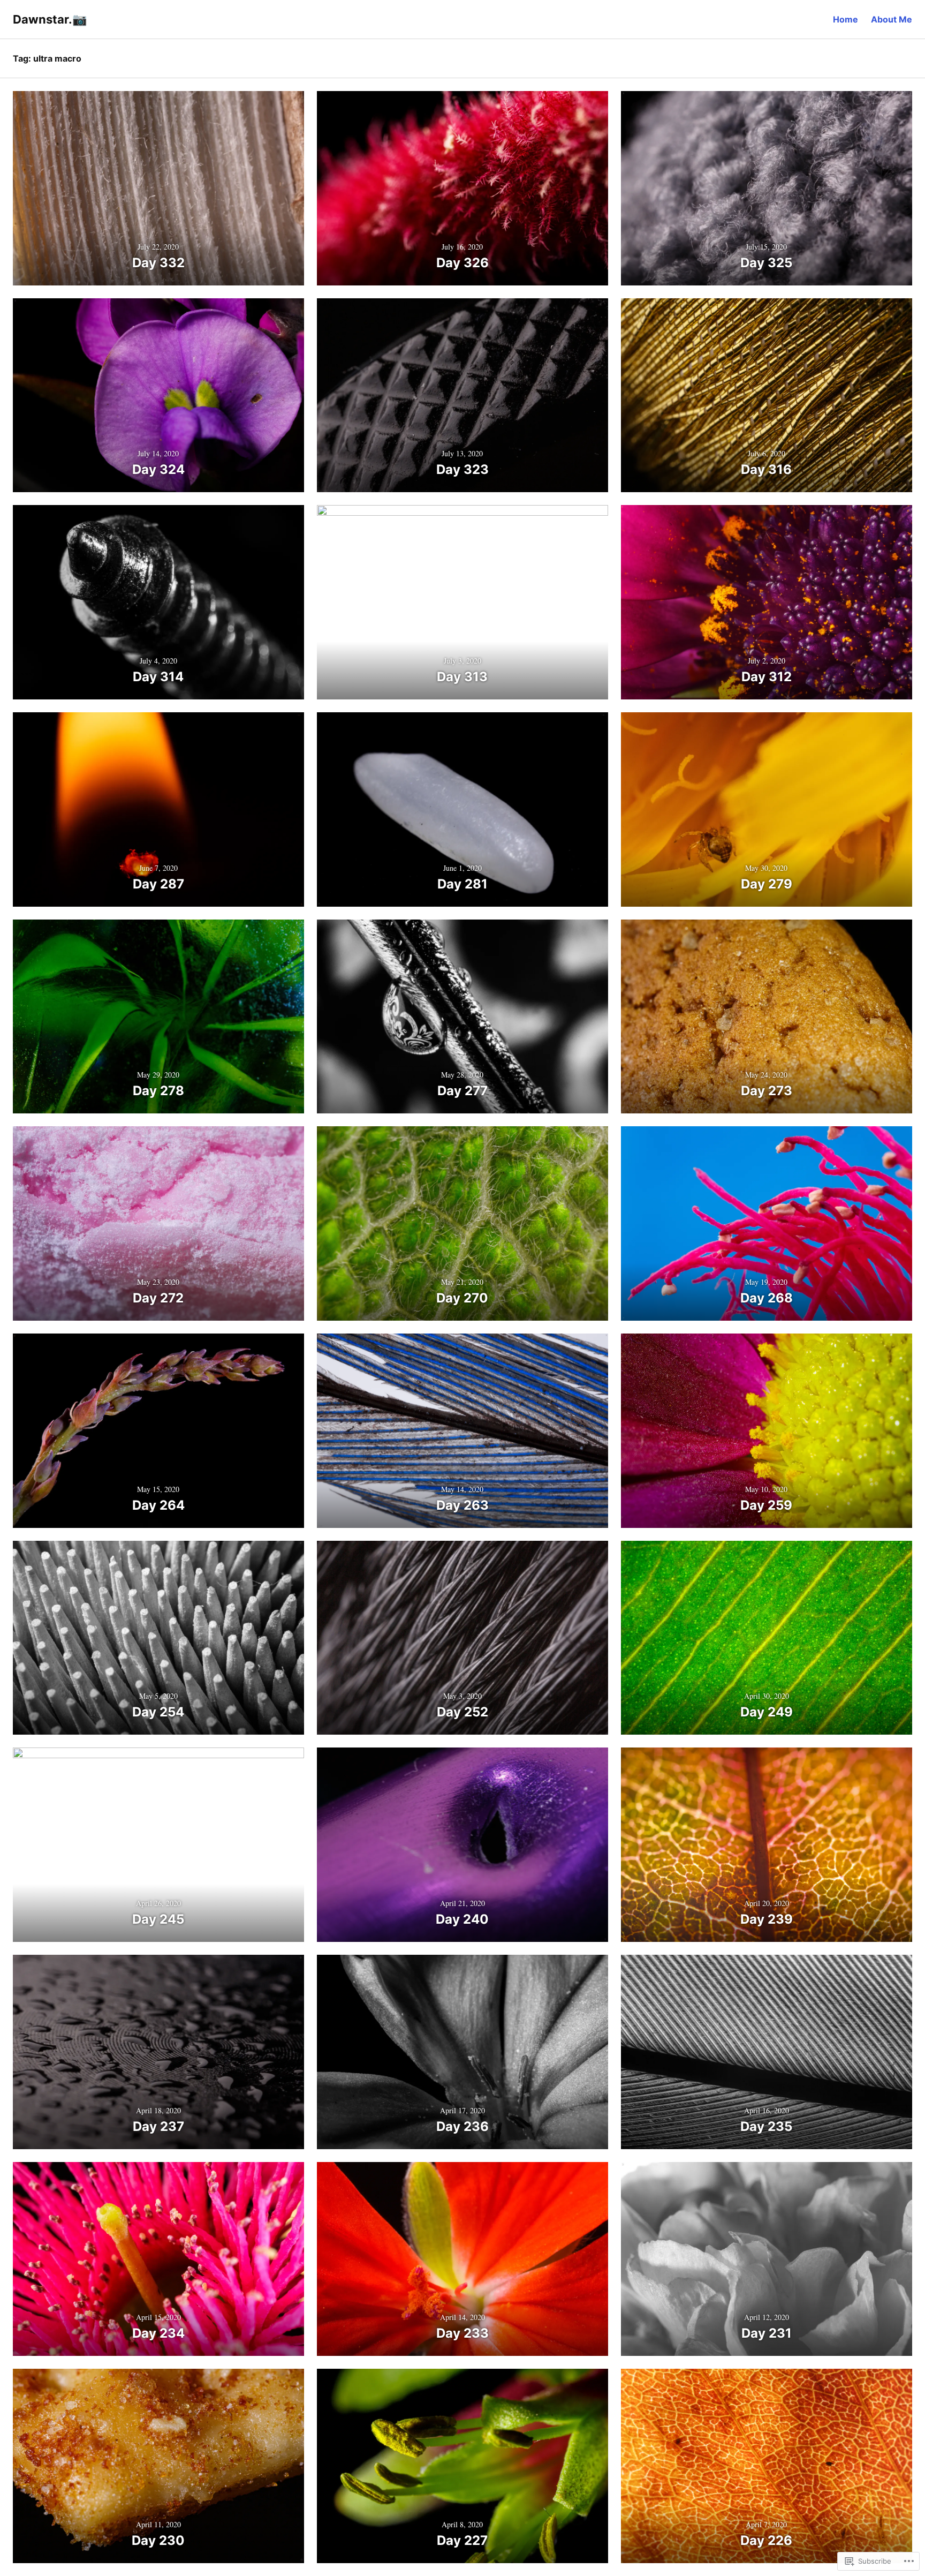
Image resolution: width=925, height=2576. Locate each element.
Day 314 (158, 677)
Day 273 (767, 1091)
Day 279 (767, 884)
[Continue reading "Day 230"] (158, 2466)
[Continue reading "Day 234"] (158, 2259)
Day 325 (766, 263)
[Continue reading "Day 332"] (158, 188)
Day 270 (462, 1298)
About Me (892, 19)
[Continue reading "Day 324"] (158, 396)
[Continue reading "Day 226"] (767, 2466)
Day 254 (158, 1712)
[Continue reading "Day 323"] (462, 396)
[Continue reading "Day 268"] (767, 1223)
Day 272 (158, 1298)
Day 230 (158, 2540)
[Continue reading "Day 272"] (158, 1223)
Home (846, 19)
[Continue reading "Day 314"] (158, 602)
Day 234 (158, 2333)
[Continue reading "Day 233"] (462, 2259)
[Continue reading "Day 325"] (767, 188)
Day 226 (766, 2540)
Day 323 (462, 469)
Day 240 (462, 1919)
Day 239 (767, 1919)
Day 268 (767, 1298)
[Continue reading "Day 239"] (767, 1845)
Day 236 (462, 2126)
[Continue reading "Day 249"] (767, 1638)
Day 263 (462, 1505)
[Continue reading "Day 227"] (462, 2466)
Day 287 (158, 884)
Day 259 (766, 1505)
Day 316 (766, 469)
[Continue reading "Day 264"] (158, 1431)
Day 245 (158, 1919)
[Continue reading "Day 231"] (767, 2259)
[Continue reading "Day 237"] (158, 2052)
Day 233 (462, 2333)
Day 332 (158, 263)
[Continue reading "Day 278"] (158, 1017)
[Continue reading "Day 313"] (462, 602)
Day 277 (462, 1091)
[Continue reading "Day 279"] (767, 809)
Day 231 (767, 2333)
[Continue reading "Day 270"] (462, 1223)
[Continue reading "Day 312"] (767, 602)
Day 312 (767, 677)
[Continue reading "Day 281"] (462, 809)
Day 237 (158, 2126)
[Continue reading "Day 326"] (462, 188)
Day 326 (462, 263)
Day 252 (462, 1712)
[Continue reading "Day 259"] (767, 1431)
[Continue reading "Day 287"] (158, 809)
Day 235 (766, 2126)
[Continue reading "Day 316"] (767, 396)
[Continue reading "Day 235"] (767, 2052)
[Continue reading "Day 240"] (462, 1845)
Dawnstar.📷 (50, 19)
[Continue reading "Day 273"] (767, 1017)
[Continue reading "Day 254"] (158, 1638)
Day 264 (158, 1505)
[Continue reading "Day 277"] (462, 1017)
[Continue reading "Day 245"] (158, 1845)
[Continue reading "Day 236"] (462, 2052)
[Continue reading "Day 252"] (462, 1638)
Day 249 (767, 1712)
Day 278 (158, 1091)
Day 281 (462, 884)
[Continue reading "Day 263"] (462, 1431)
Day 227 (462, 2540)
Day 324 (158, 469)
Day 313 (462, 677)
